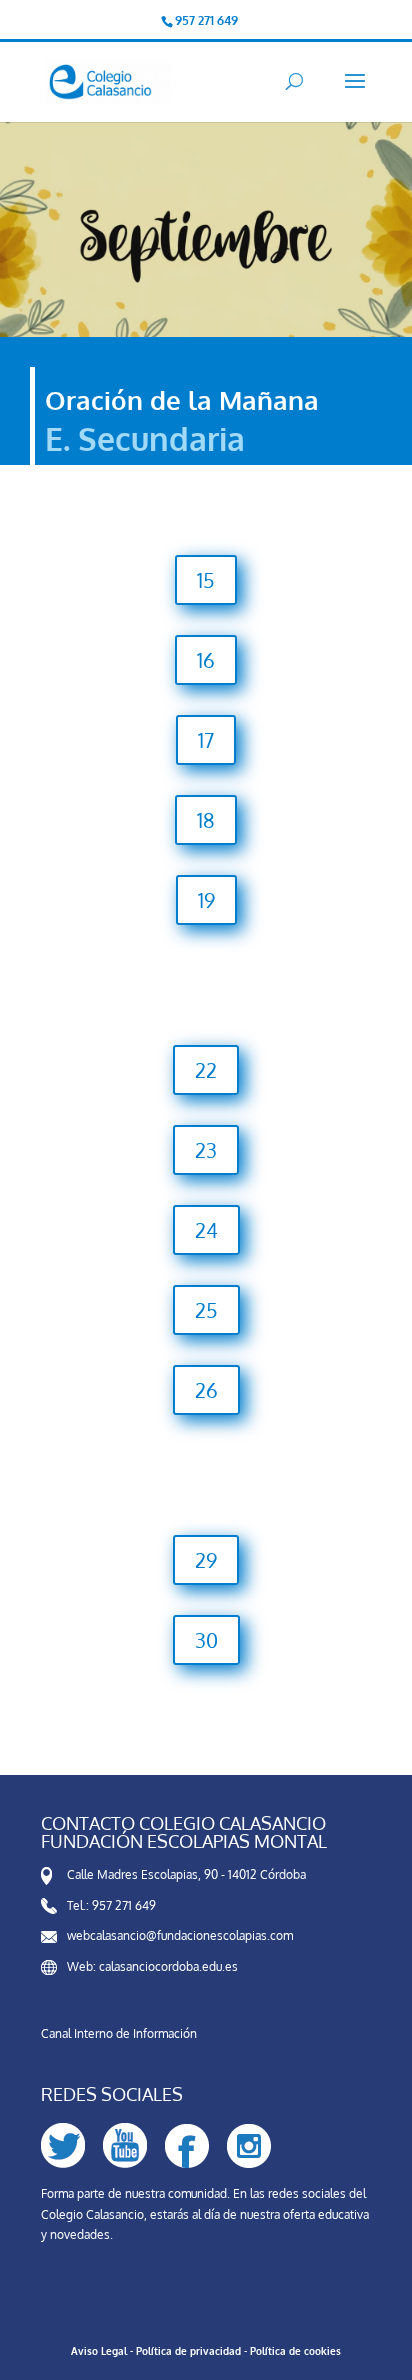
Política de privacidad (188, 2351)
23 (206, 1150)
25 (206, 1310)
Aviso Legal (99, 2351)
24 (206, 1230)
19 (206, 900)
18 (206, 820)
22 (206, 1070)
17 (206, 740)
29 (206, 1560)
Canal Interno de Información (119, 2033)
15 (206, 580)
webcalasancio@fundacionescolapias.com (180, 1935)
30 (206, 1640)
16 (206, 660)
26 (206, 1390)
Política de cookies (295, 2351)
